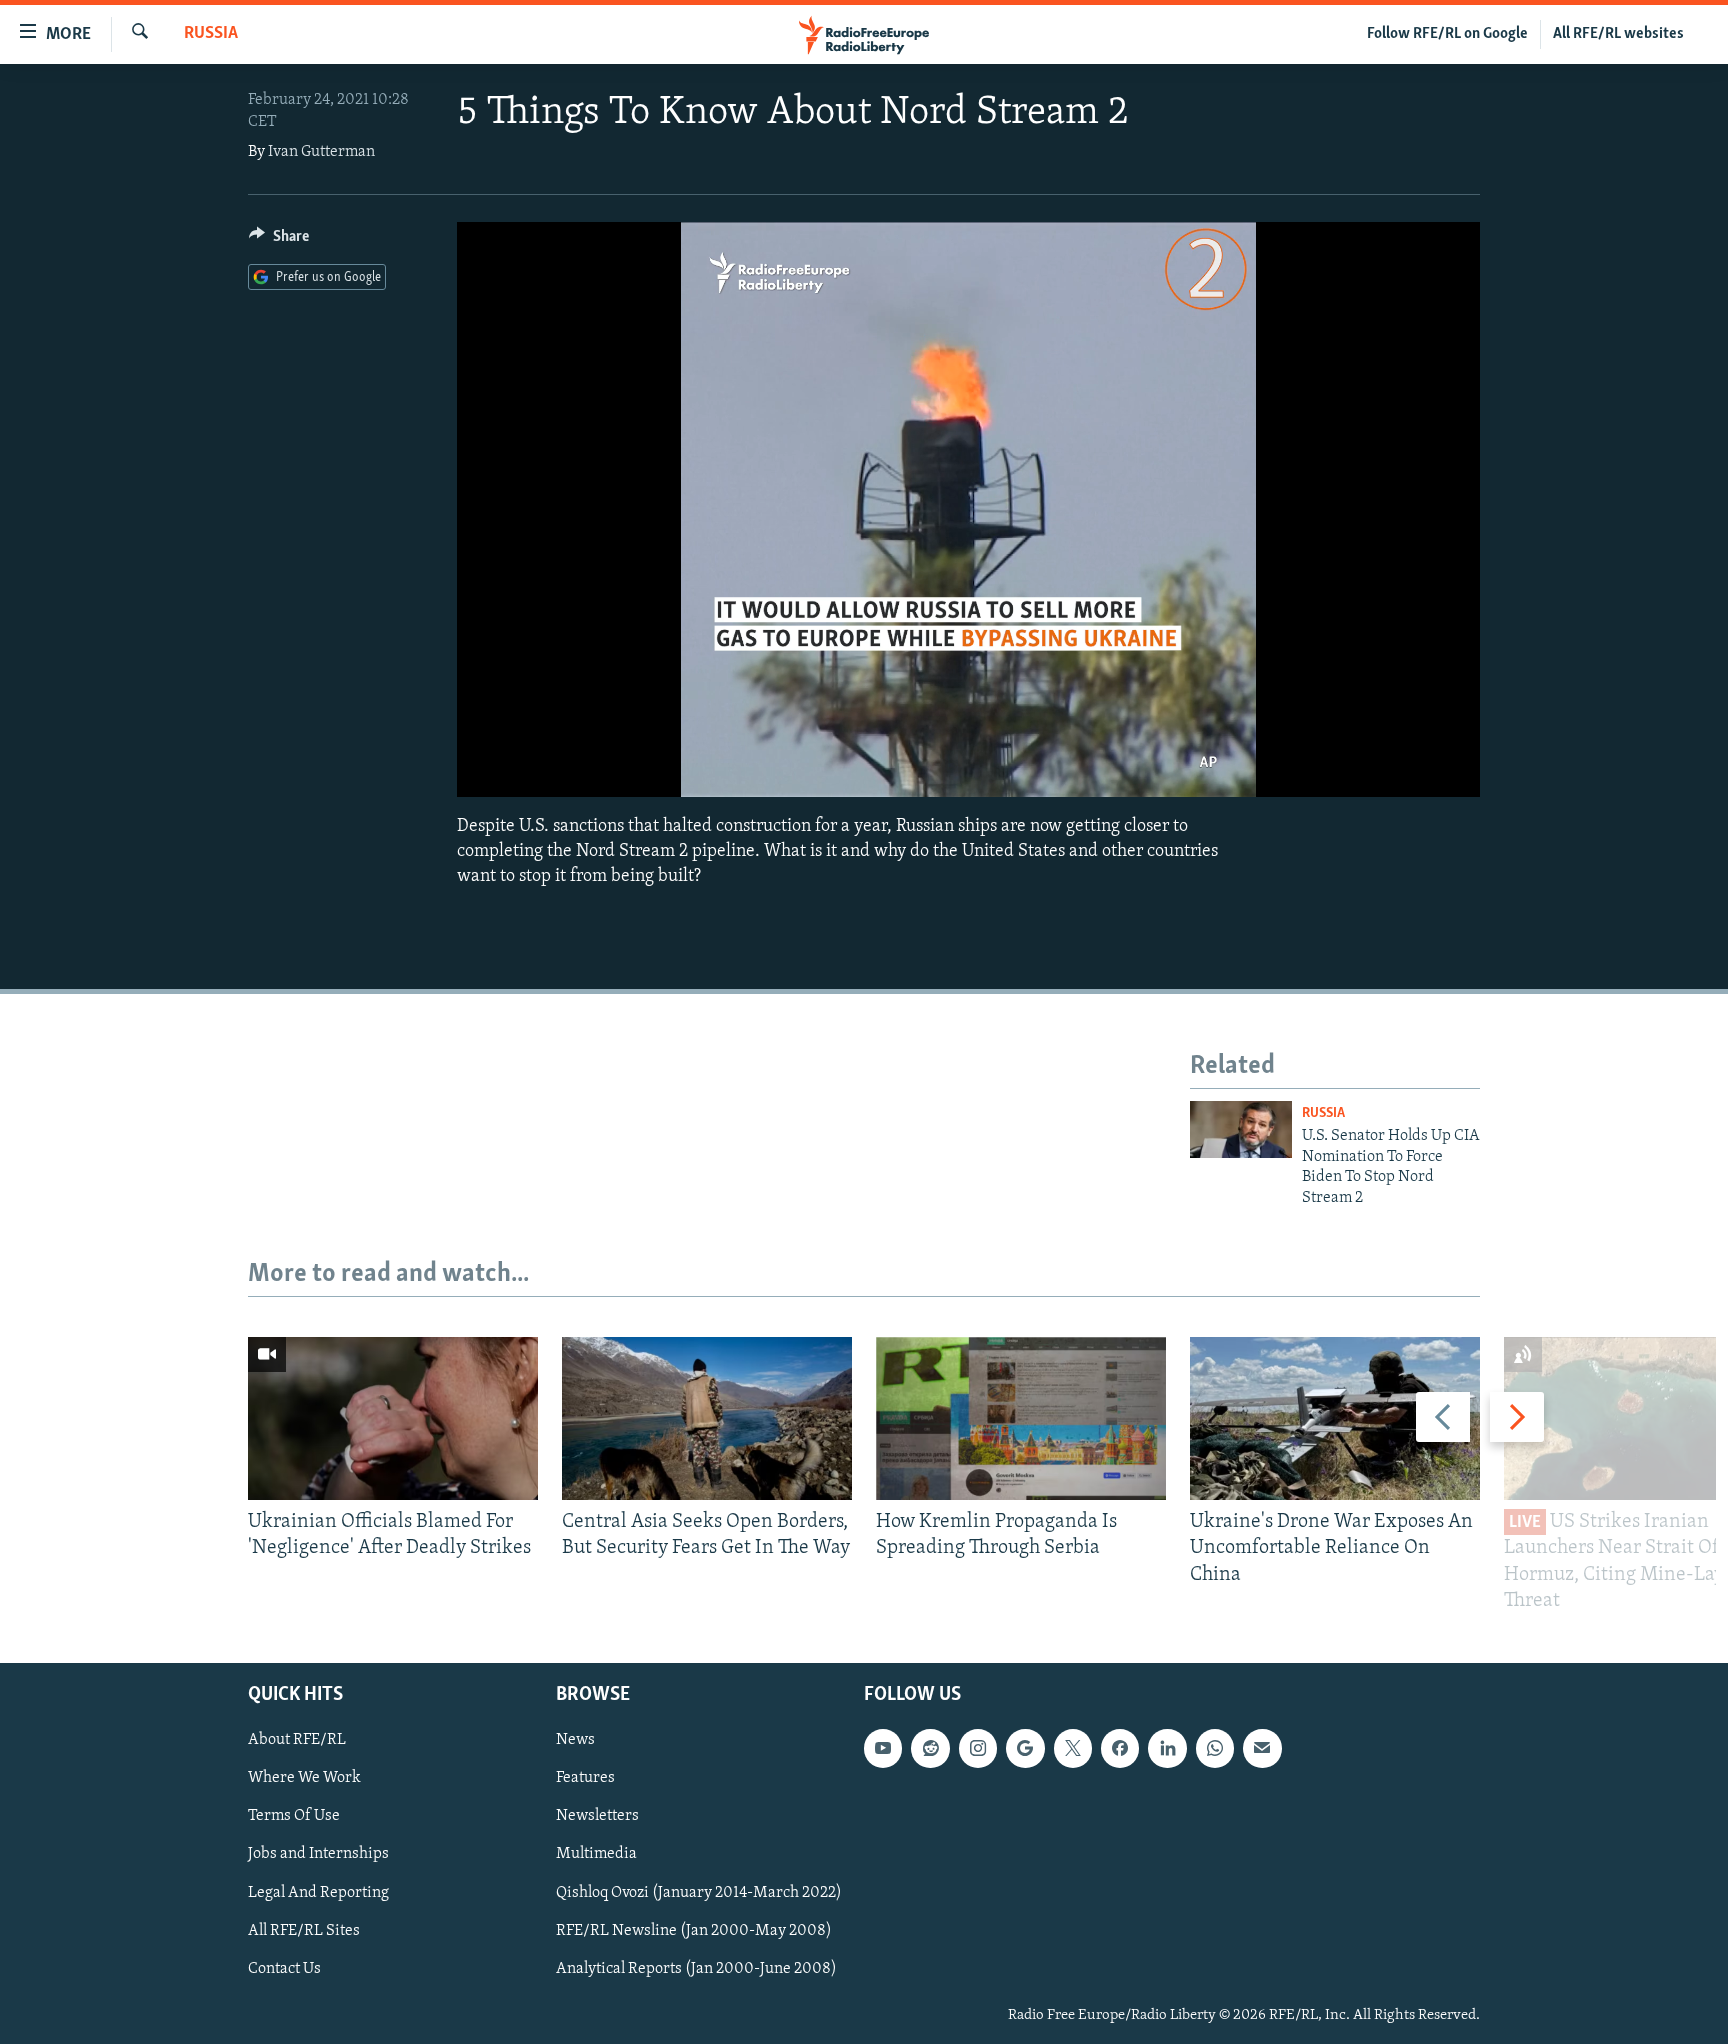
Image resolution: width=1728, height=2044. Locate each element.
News (575, 1740)
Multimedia (596, 1854)
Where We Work (304, 1778)
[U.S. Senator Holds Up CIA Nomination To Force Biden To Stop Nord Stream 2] (1241, 1129)
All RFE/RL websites (1618, 34)
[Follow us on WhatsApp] (1215, 1748)
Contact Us (284, 1969)
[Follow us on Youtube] (883, 1748)
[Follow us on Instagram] (978, 1748)
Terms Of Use (294, 1816)
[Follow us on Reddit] (930, 1748)
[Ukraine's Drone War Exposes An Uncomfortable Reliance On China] (1335, 1418)
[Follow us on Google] (1025, 1748)
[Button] (279, 241)
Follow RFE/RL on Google (1447, 34)
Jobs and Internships (318, 1854)
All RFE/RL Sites (304, 1931)
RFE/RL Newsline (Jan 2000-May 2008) (694, 1931)
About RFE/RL (297, 1740)
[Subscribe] (1262, 1748)
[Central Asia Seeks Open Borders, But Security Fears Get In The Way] (707, 1418)
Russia (211, 34)
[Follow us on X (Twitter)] (1073, 1748)
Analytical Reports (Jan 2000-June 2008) (696, 1969)
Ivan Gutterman (321, 152)
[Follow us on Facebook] (1120, 1748)
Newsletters (597, 1816)
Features (585, 1778)
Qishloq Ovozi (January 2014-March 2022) (699, 1892)
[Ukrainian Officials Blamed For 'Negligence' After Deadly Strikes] (393, 1418)
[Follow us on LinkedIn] (1167, 1748)
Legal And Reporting (318, 1892)
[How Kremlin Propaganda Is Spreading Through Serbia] (1021, 1418)
